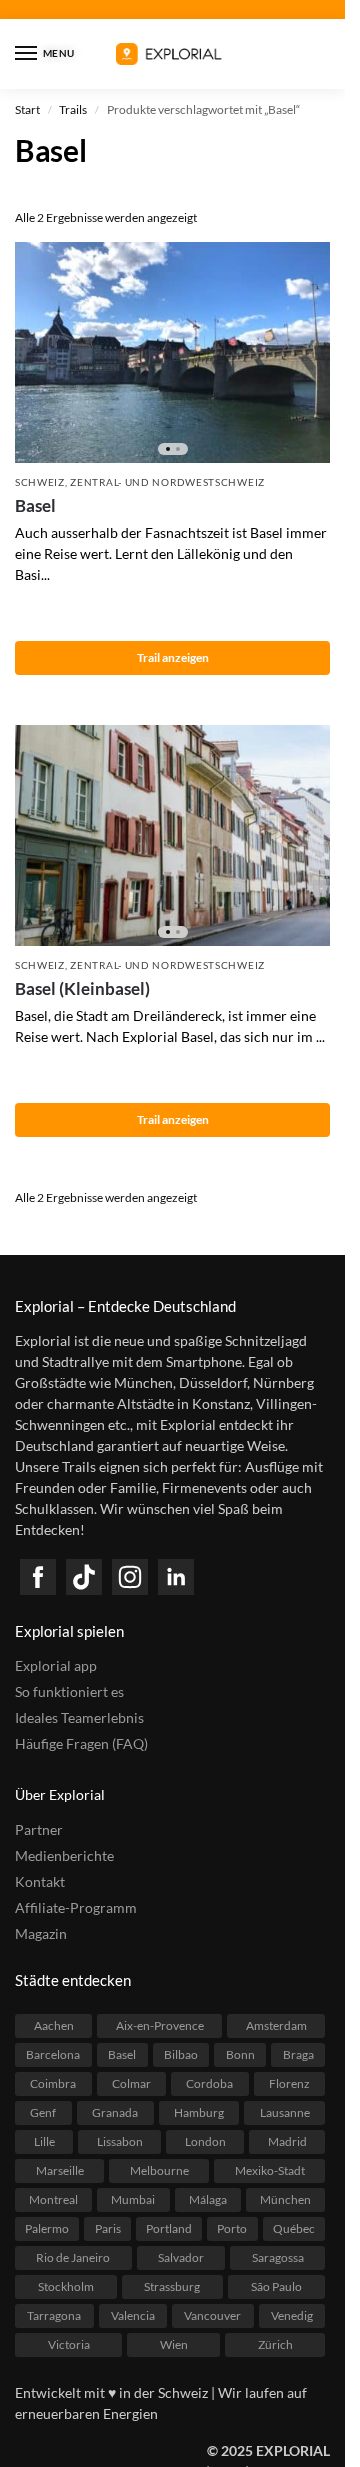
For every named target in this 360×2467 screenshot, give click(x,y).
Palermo (47, 2228)
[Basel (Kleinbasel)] (172, 835)
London (205, 2141)
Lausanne (285, 2112)
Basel (35, 505)
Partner (39, 1829)
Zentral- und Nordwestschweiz (167, 482)
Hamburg (199, 2112)
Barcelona (53, 2054)
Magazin (41, 1933)
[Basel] (172, 352)
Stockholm (66, 2286)
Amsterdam (276, 2025)
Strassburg (172, 2286)
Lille (44, 2141)
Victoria (69, 2344)
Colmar (131, 2083)
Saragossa (278, 2257)
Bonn (240, 2054)
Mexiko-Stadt (270, 2170)
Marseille (60, 2170)
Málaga (208, 2199)
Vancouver (212, 2315)
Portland (169, 2228)
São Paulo (276, 2286)
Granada (115, 2112)
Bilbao (181, 2054)
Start (27, 109)
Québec (294, 2228)
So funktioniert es (69, 1691)
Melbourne (159, 2170)
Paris (108, 2228)
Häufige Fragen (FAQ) (81, 1743)
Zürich (275, 2344)
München (285, 2199)
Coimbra (53, 2083)
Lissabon (120, 2141)
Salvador (181, 2257)
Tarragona (54, 2315)
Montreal (53, 2199)
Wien (174, 2344)
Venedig (292, 2315)
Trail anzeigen (173, 657)
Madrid (287, 2141)
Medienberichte (64, 1855)
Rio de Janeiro (73, 2257)
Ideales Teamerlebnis (79, 1717)
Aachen (54, 2025)
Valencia (133, 2315)
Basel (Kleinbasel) (82, 988)
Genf (43, 2112)
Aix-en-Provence (160, 2025)
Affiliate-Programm (76, 1907)
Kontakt (40, 1881)
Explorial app (56, 1665)
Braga (298, 2054)
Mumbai (133, 2199)
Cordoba (209, 2083)
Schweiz (40, 482)
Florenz (289, 2083)
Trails (73, 109)
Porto (232, 2228)
